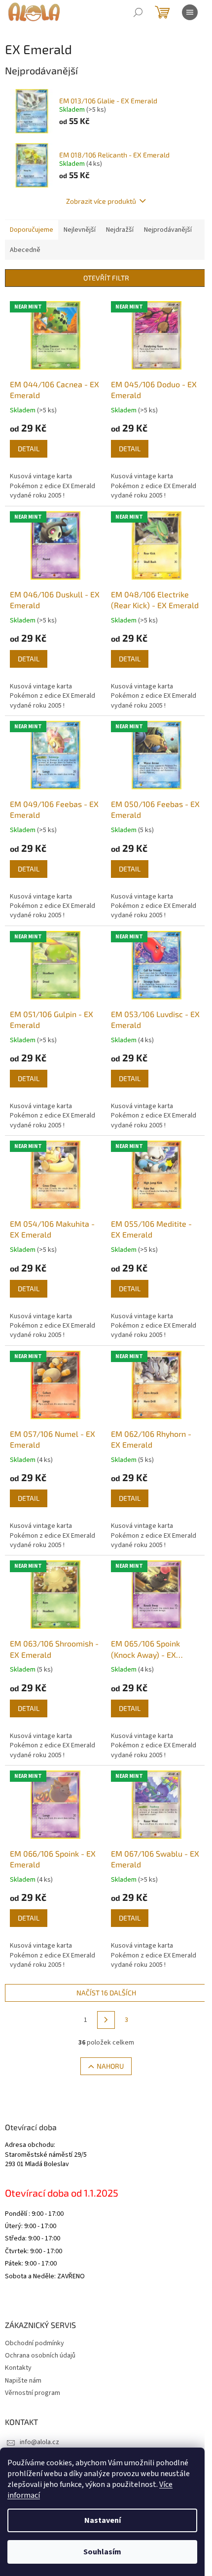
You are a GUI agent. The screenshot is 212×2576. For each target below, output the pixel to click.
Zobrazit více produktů (101, 201)
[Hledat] (138, 12)
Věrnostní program (33, 2393)
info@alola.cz (39, 2442)
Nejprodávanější (168, 230)
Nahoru (110, 2066)
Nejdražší (120, 230)
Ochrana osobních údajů (40, 2356)
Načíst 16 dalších (106, 1993)
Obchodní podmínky (35, 2343)
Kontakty (18, 2368)
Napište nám (23, 2381)
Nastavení (103, 2520)
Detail (29, 449)
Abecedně (25, 250)
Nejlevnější (80, 230)
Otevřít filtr (106, 278)
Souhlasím (102, 2552)
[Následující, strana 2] (106, 2020)
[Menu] (190, 12)
